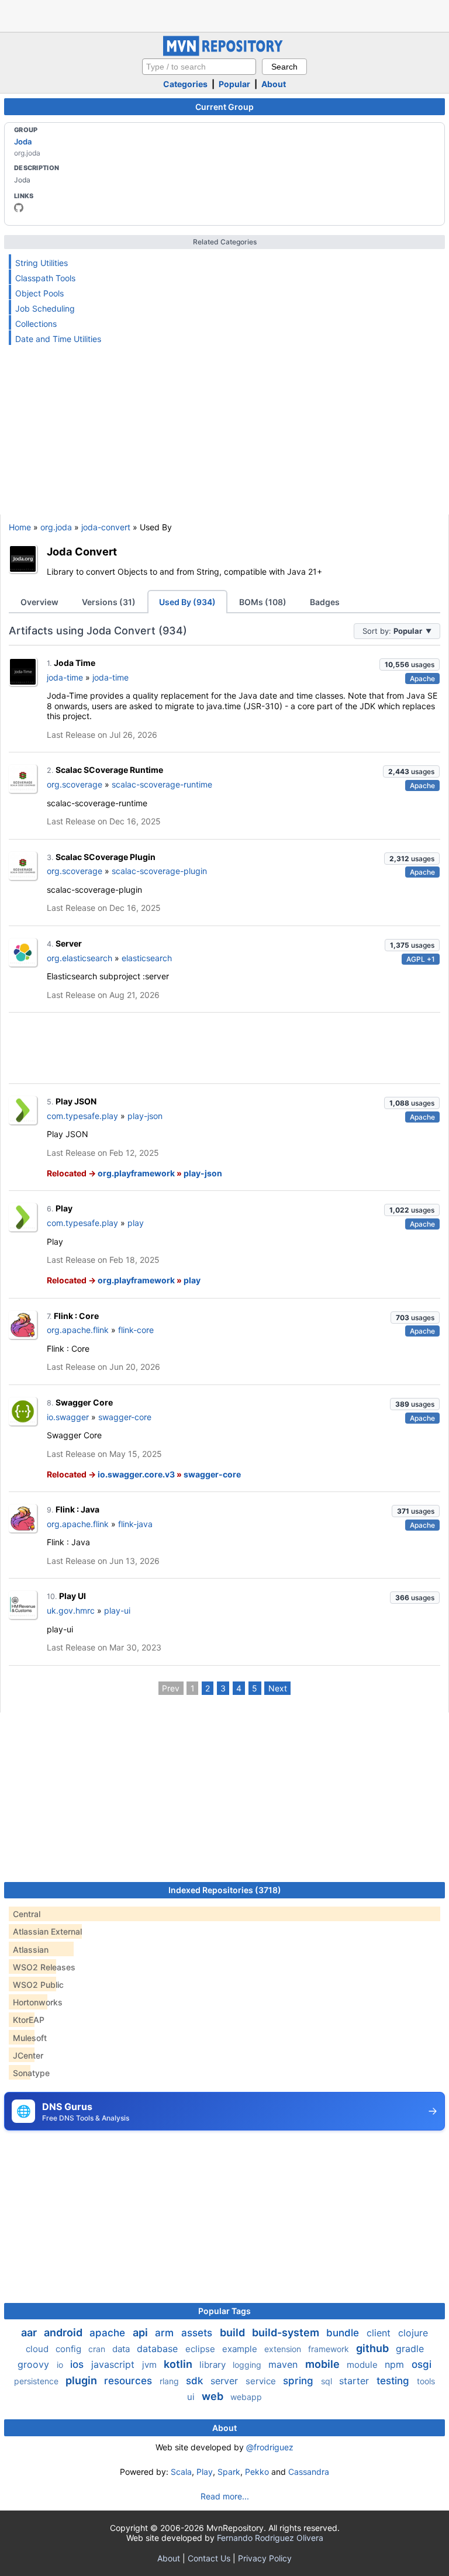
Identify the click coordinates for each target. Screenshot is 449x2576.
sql (328, 2381)
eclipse (201, 2349)
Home (20, 527)
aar (30, 2332)
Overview (39, 602)
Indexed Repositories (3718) (225, 1890)
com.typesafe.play (82, 1116)
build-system (287, 2332)
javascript (114, 2364)
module (363, 2365)
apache (109, 2333)
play (136, 1223)
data (122, 2349)
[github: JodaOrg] (19, 208)
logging (248, 2365)
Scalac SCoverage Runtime (109, 770)
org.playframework (136, 1173)
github (374, 2348)
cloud (38, 2349)
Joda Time (75, 663)
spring (300, 2381)
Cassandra (309, 2472)
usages (410, 664)
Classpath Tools (45, 278)
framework (330, 2349)
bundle (344, 2333)
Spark (229, 2472)
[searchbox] (199, 67)
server (226, 2381)
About (274, 84)
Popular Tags (224, 2311)
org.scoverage (75, 784)
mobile (324, 2364)
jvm (151, 2365)
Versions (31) (109, 602)
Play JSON (76, 1101)
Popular (234, 84)
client (380, 2333)
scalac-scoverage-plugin (159, 871)
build (234, 2332)
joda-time (65, 677)
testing (394, 2381)
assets (198, 2333)
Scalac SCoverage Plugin (106, 857)
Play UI (72, 1596)
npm (396, 2364)
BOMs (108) (263, 602)
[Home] (224, 53)
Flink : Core (76, 1316)
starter (355, 2381)
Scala (181, 2472)
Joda (23, 141)
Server (69, 943)
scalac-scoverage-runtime (162, 784)
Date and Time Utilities (58, 339)
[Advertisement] (224, 15)
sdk (196, 2381)
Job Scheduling (45, 308)
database (159, 2349)
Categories (185, 84)
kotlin (179, 2364)
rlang (170, 2381)
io (61, 2365)
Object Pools (39, 293)
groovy (35, 2364)
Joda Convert (82, 551)
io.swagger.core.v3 (136, 1474)
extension (284, 2349)
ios (78, 2364)
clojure (413, 2333)
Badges (325, 602)
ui (192, 2397)
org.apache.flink (78, 1330)
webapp (246, 2397)
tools (426, 2381)
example (241, 2349)
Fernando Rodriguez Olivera (270, 2538)
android (64, 2332)
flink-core (136, 1330)
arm (166, 2333)
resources (129, 2381)
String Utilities (42, 263)
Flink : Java (77, 1509)
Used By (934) (187, 602)
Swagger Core (84, 1402)
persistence (37, 2381)
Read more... (225, 2496)
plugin (82, 2380)
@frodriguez (270, 2447)
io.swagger (68, 1417)
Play (64, 1208)
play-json (145, 1116)
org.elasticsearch (80, 958)
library (214, 2365)
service (262, 2381)
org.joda (56, 527)
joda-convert (106, 527)
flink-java (135, 1524)
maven (284, 2364)
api (141, 2332)
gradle (410, 2349)
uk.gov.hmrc (71, 1610)
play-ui (117, 1610)
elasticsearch (147, 958)
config (70, 2349)
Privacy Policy (265, 2558)
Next (278, 1688)
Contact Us (209, 2558)
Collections (36, 324)
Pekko (257, 2472)
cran (98, 2349)
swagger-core (125, 1417)
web (214, 2396)
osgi (422, 2364)
